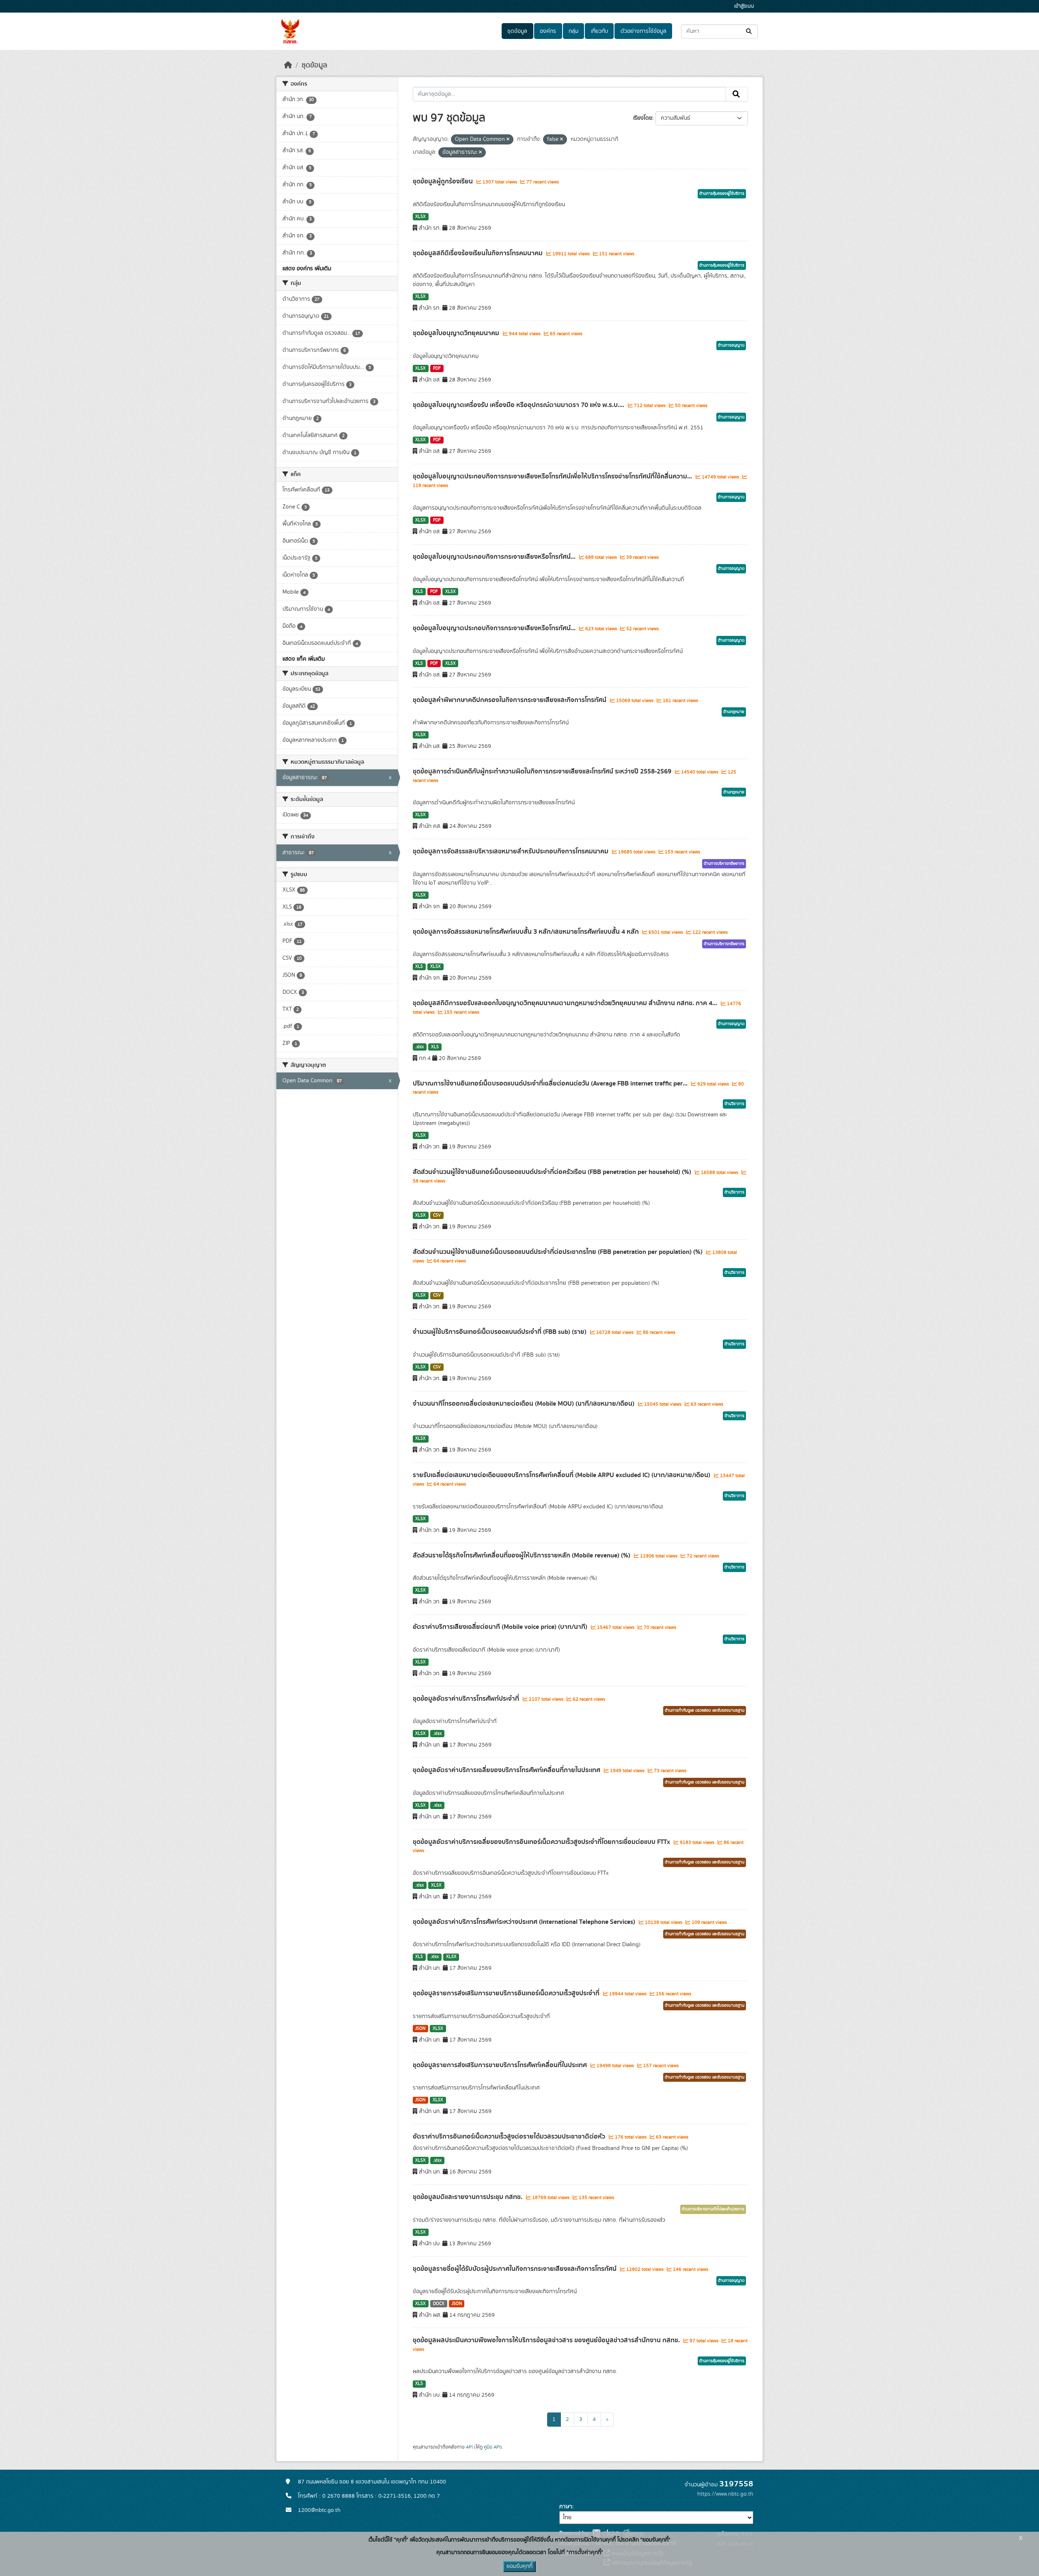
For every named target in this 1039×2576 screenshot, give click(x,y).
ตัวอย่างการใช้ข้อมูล (643, 31)
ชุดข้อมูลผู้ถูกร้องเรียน (444, 181)
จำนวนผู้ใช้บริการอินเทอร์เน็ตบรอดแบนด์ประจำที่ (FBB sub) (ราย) (500, 1332)
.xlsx (419, 1047)
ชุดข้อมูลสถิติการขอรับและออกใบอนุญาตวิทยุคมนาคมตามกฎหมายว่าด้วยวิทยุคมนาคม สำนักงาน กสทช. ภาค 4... (566, 1003)
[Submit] (749, 31)
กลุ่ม (573, 31)
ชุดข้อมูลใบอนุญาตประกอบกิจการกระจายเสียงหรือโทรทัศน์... (495, 557)
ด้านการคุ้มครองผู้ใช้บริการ (722, 194)
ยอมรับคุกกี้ (519, 2566)
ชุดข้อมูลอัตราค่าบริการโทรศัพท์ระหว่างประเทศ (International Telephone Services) (525, 1922)
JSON (420, 2029)
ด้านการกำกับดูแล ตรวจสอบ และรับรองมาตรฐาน (705, 1710)
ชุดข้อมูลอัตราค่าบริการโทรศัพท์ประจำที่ (467, 1699)
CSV (437, 1215)
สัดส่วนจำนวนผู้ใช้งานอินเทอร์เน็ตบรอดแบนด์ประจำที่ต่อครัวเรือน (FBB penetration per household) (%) (553, 1172)
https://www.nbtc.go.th (725, 2494)
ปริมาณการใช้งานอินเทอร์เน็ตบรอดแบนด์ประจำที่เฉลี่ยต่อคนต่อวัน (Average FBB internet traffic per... (551, 1083)
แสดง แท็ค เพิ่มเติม (304, 659)
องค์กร (548, 31)
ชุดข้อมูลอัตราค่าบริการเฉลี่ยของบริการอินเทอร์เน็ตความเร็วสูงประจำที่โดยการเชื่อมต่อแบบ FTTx (542, 1842)
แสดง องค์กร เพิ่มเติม (307, 269)
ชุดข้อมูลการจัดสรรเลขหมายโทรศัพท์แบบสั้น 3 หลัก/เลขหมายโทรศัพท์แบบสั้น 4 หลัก (527, 932)
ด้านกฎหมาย (734, 712)
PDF (437, 368)
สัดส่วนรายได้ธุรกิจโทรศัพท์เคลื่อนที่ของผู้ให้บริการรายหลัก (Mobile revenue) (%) (522, 1555)
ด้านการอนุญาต (731, 345)
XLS (419, 592)
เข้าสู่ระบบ (744, 6)
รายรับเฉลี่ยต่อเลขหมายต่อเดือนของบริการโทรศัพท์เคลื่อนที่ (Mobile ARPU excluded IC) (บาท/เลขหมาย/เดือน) (562, 1475)
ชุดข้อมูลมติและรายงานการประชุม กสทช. (468, 2197)
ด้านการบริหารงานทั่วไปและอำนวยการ (713, 2209)
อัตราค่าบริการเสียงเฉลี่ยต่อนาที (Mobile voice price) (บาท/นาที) (501, 1627)
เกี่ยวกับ (599, 31)
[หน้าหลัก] (288, 65)
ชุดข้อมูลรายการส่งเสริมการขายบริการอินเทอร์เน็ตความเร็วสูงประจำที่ (507, 1993)
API (469, 2447)
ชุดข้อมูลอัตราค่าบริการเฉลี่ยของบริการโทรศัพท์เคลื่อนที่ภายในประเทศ (507, 1770)
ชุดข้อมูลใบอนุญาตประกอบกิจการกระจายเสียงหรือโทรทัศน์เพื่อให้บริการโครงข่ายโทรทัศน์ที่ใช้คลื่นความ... (553, 476)
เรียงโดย (643, 118)
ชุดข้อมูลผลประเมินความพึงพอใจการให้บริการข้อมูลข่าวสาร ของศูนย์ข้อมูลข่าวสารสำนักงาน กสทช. (547, 2340)
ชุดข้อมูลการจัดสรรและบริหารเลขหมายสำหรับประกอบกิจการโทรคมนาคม (511, 851)
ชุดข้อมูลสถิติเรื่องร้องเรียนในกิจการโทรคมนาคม (479, 253)
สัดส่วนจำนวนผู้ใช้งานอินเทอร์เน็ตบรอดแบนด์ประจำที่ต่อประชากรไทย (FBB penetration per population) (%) (558, 1252)
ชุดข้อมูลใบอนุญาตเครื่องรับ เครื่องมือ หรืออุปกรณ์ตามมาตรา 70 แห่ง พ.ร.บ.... (519, 405)
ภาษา (566, 2507)
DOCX (439, 2304)
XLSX (420, 217)
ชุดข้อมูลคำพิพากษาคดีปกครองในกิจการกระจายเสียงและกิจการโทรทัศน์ (510, 700)
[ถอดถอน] (508, 140)
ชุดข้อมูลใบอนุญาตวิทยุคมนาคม (457, 333)
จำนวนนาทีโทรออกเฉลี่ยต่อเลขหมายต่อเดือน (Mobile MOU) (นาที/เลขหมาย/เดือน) (524, 1404)
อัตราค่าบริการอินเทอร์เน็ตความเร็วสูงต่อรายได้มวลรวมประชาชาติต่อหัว (510, 2137)
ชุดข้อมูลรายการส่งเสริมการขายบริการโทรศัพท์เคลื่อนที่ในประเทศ (501, 2065)
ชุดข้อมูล (517, 31)
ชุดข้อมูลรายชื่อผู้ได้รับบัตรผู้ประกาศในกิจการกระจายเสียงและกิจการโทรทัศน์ (515, 2269)
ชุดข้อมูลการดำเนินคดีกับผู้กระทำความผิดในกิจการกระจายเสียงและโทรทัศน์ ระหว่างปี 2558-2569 (543, 771)
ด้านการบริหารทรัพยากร (724, 864)
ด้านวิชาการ (734, 1104)
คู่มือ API (492, 2447)
